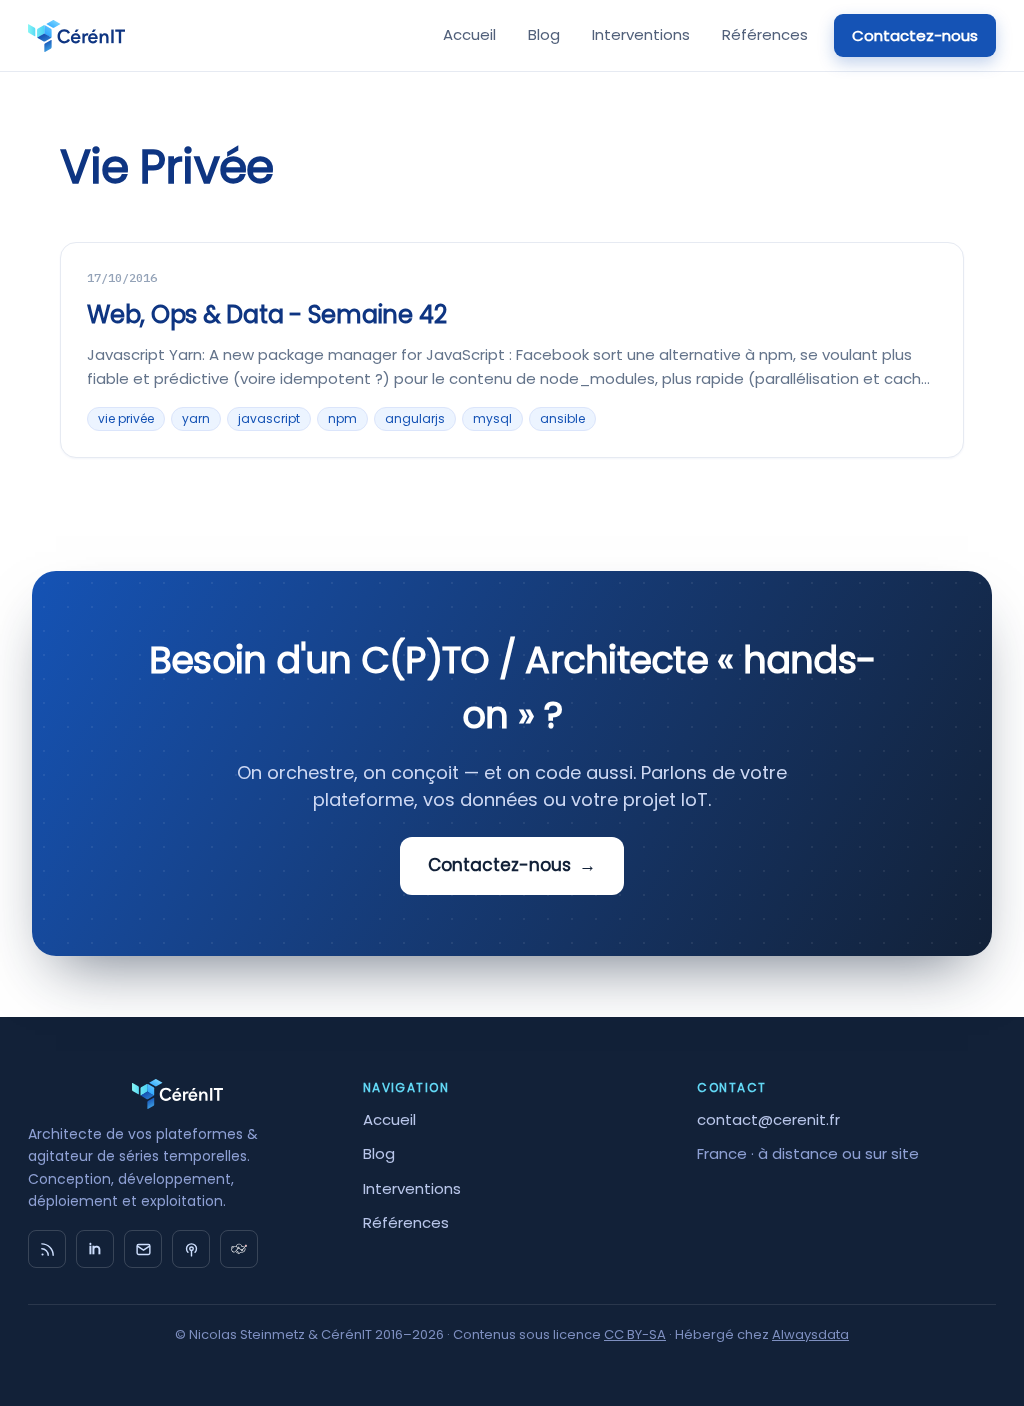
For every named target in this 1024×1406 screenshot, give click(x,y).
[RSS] (47, 1249)
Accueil (469, 34)
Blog (544, 34)
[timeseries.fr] (239, 1249)
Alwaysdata (810, 1334)
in (95, 1249)
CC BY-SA (635, 1334)
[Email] (143, 1249)
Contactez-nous (915, 35)
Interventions (641, 34)
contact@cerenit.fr (768, 1119)
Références (765, 34)
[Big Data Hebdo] (191, 1249)
